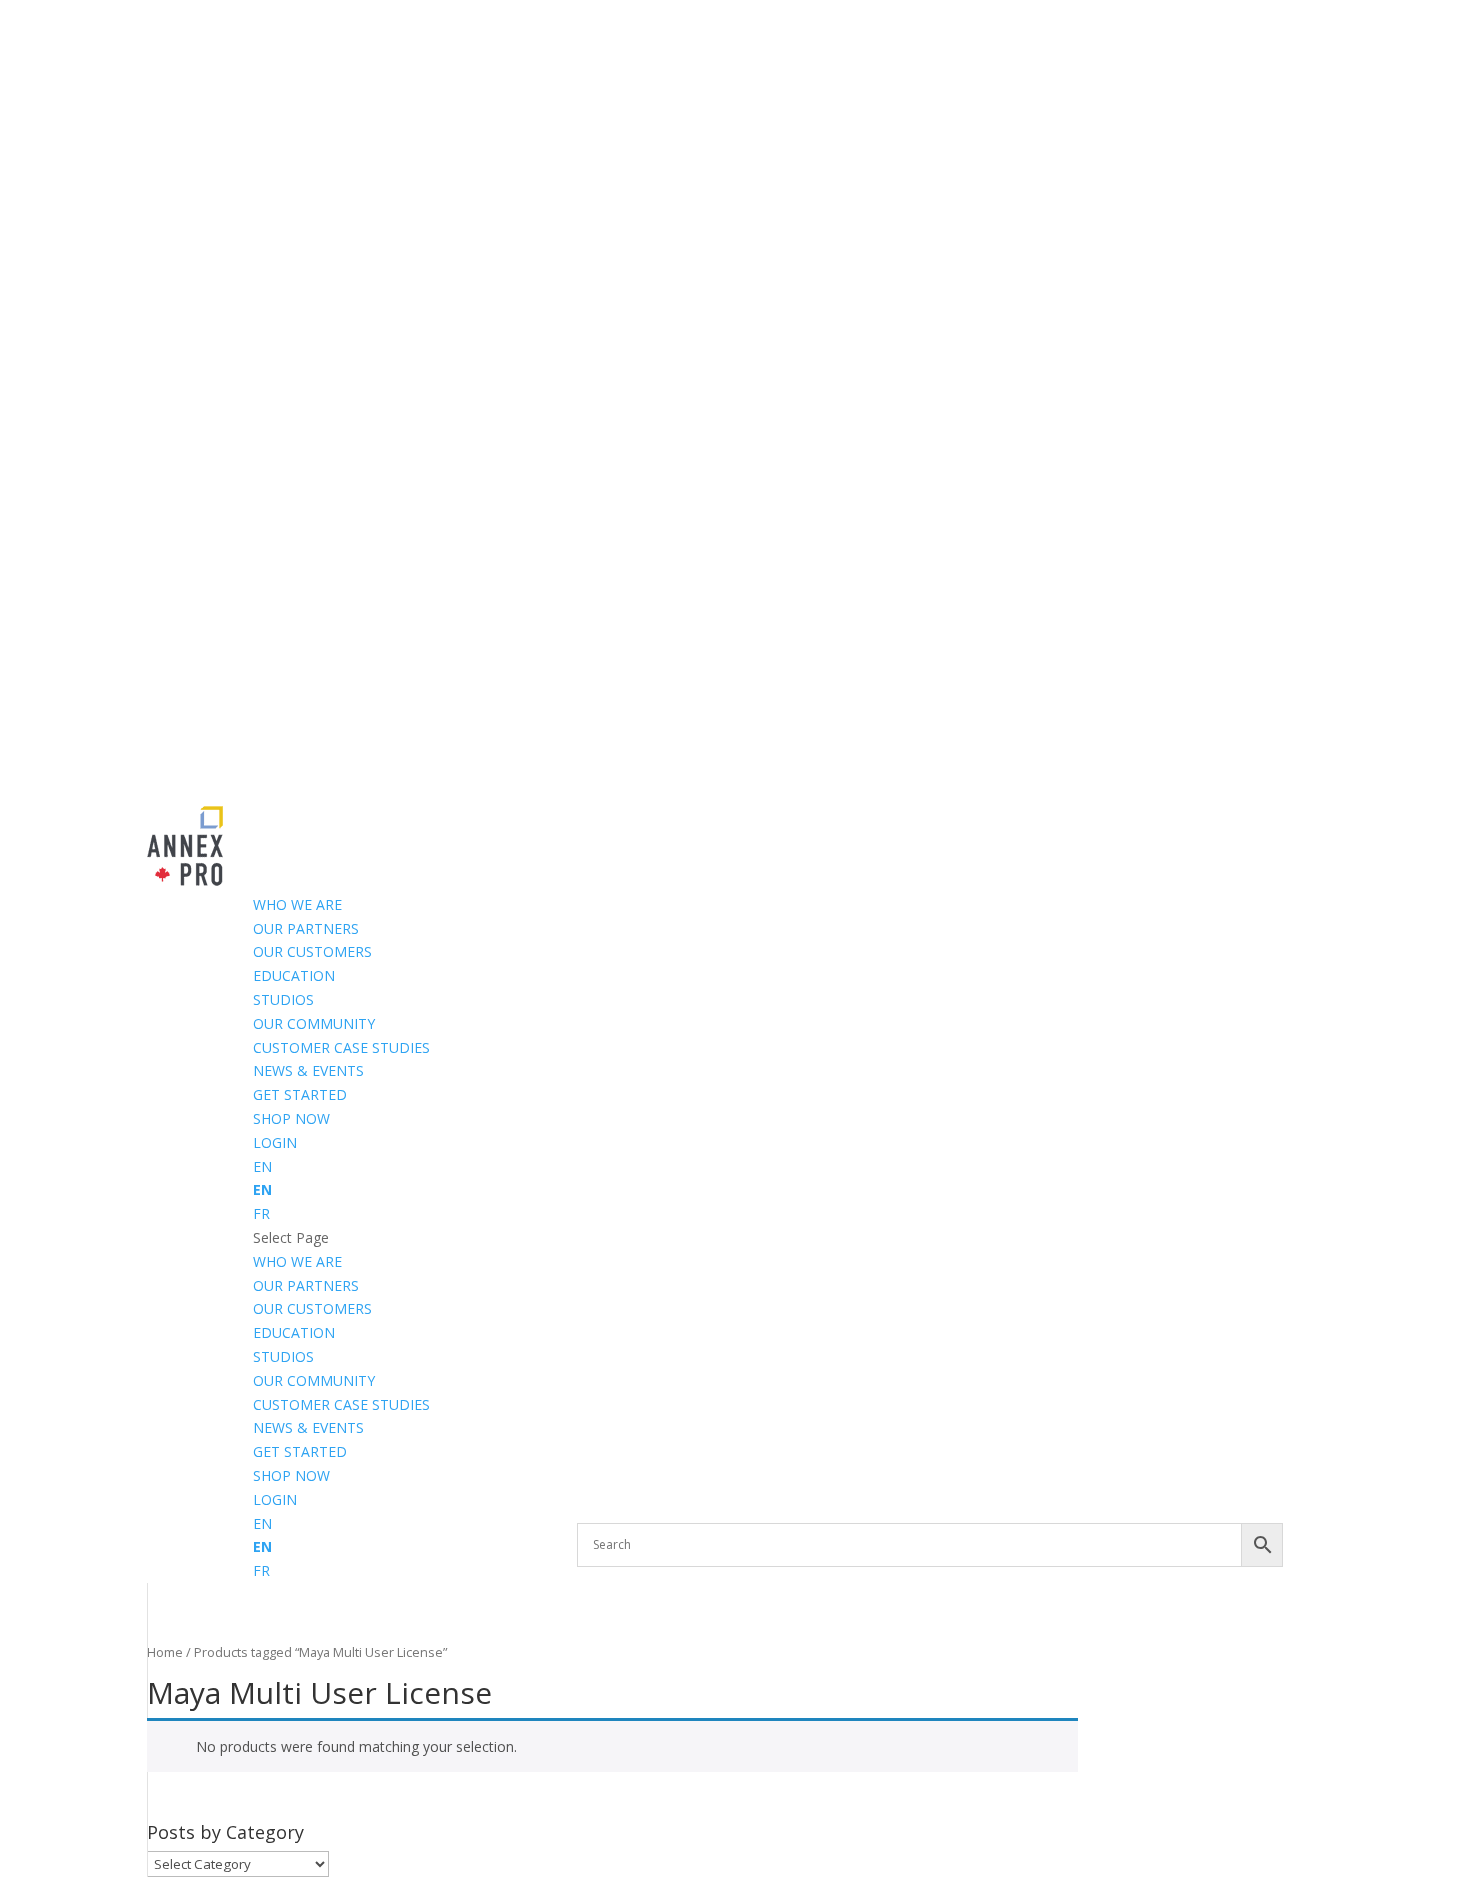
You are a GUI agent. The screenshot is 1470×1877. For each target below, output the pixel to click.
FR (261, 1213)
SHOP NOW (291, 1118)
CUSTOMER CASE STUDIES (341, 1047)
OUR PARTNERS (306, 928)
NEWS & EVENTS (308, 1070)
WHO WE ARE (297, 904)
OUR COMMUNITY (314, 1023)
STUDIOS (283, 999)
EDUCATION (294, 975)
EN (262, 1166)
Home (165, 1652)
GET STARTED (300, 1094)
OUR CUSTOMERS (312, 951)
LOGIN (275, 1142)
